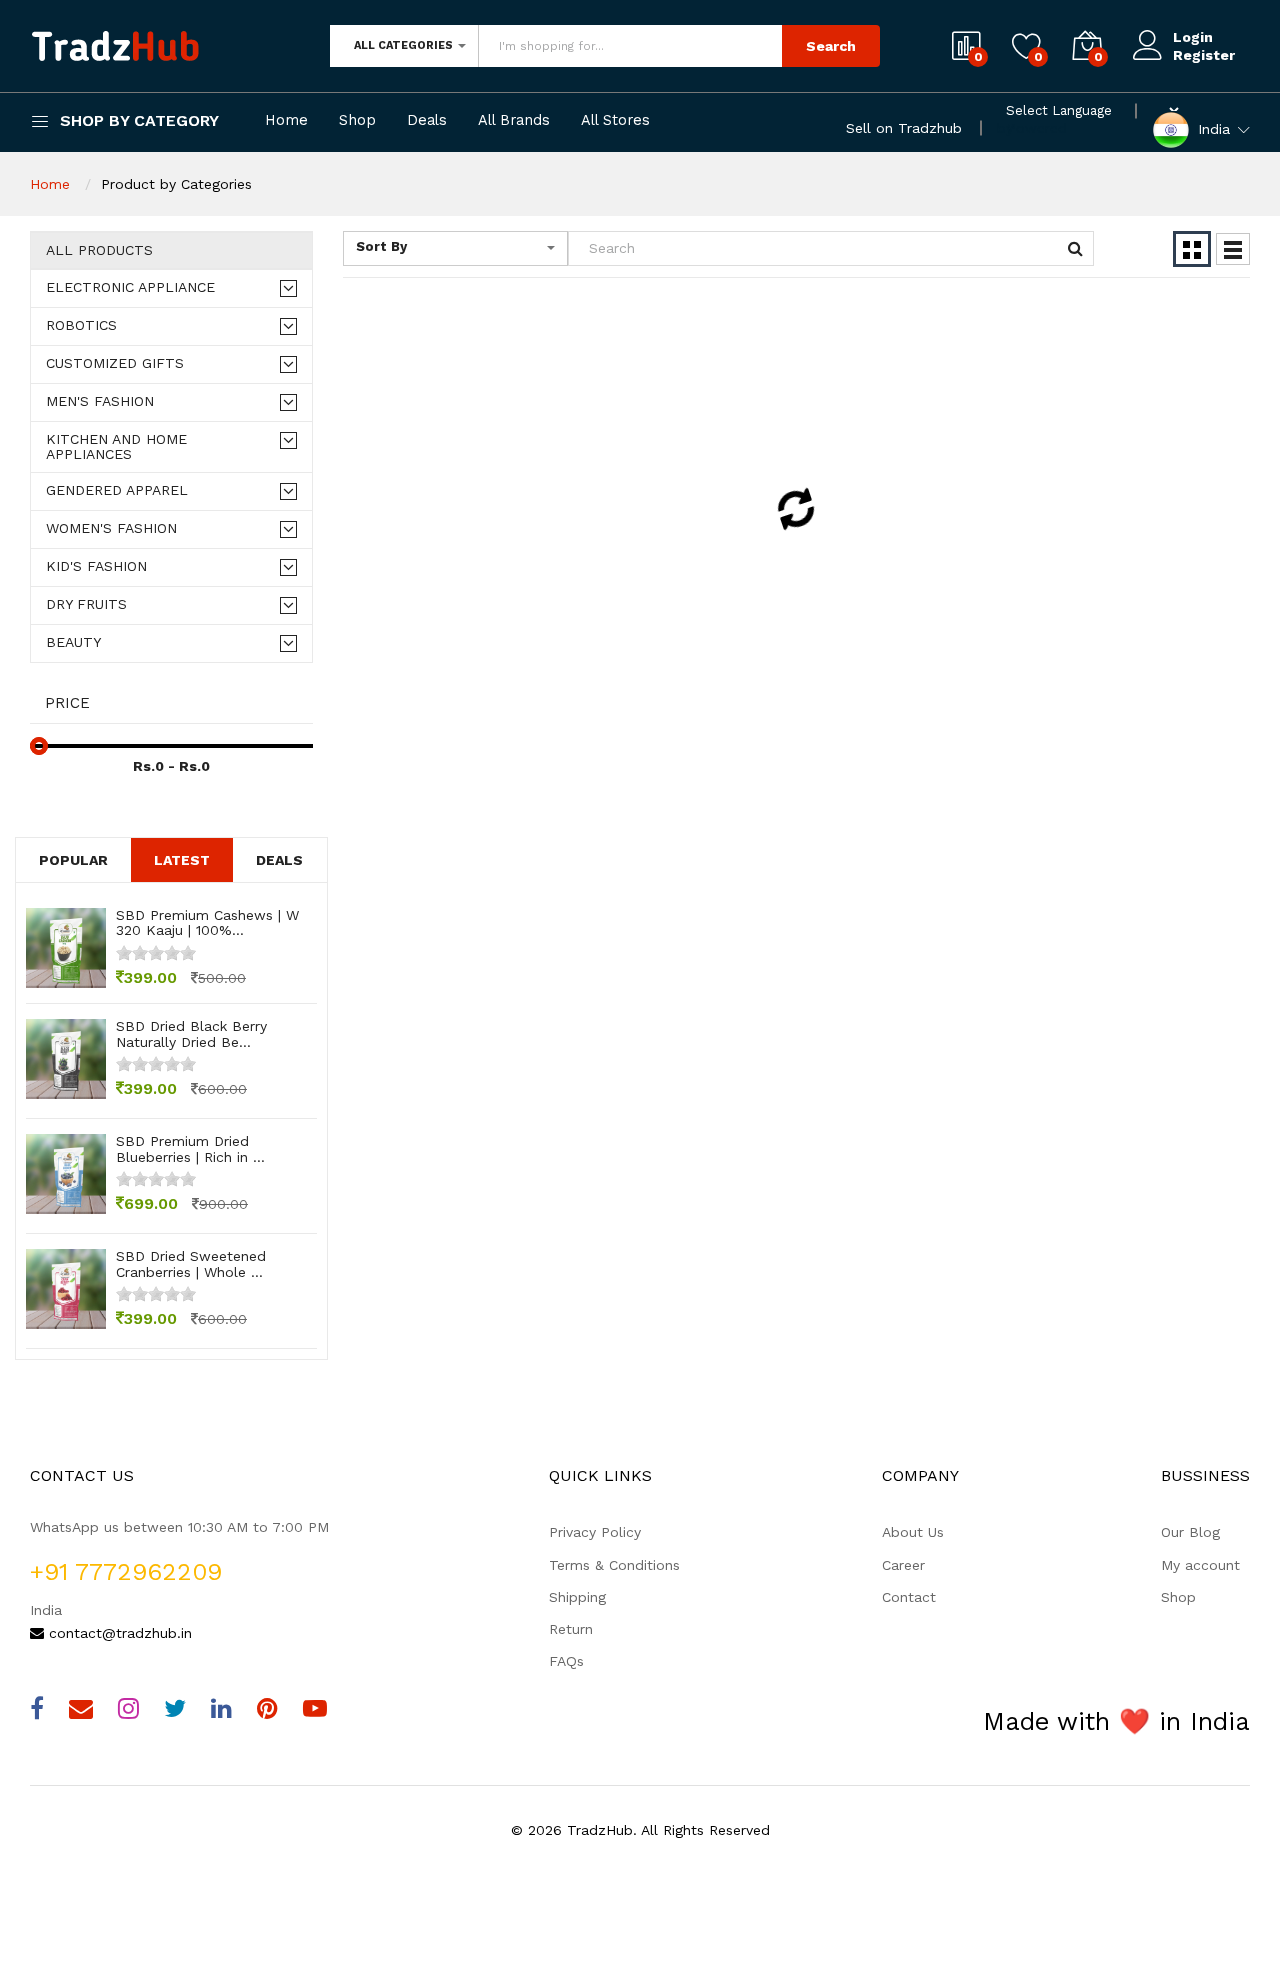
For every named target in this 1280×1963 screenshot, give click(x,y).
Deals (427, 120)
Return (571, 1629)
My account (1200, 1565)
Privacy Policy (595, 1532)
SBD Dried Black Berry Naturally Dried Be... (191, 1033)
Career (903, 1565)
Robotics (81, 325)
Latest (182, 860)
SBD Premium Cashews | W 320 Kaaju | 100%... (207, 922)
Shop (357, 120)
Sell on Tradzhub (904, 128)
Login (1193, 37)
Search (831, 46)
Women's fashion (111, 528)
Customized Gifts (115, 363)
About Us (913, 1532)
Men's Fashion (100, 401)
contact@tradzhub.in (118, 1633)
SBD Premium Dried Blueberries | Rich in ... (190, 1148)
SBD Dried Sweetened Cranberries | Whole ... (191, 1263)
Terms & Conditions (614, 1565)
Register (1204, 55)
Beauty (73, 642)
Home (286, 120)
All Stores (615, 120)
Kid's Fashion (96, 566)
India (1214, 128)
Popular (73, 860)
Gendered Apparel (117, 490)
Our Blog (1190, 1532)
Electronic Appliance (130, 287)
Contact (909, 1597)
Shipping (577, 1597)
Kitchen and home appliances (116, 447)
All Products (99, 250)
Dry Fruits (86, 604)
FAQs (566, 1661)
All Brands (514, 120)
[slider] (156, 953)
